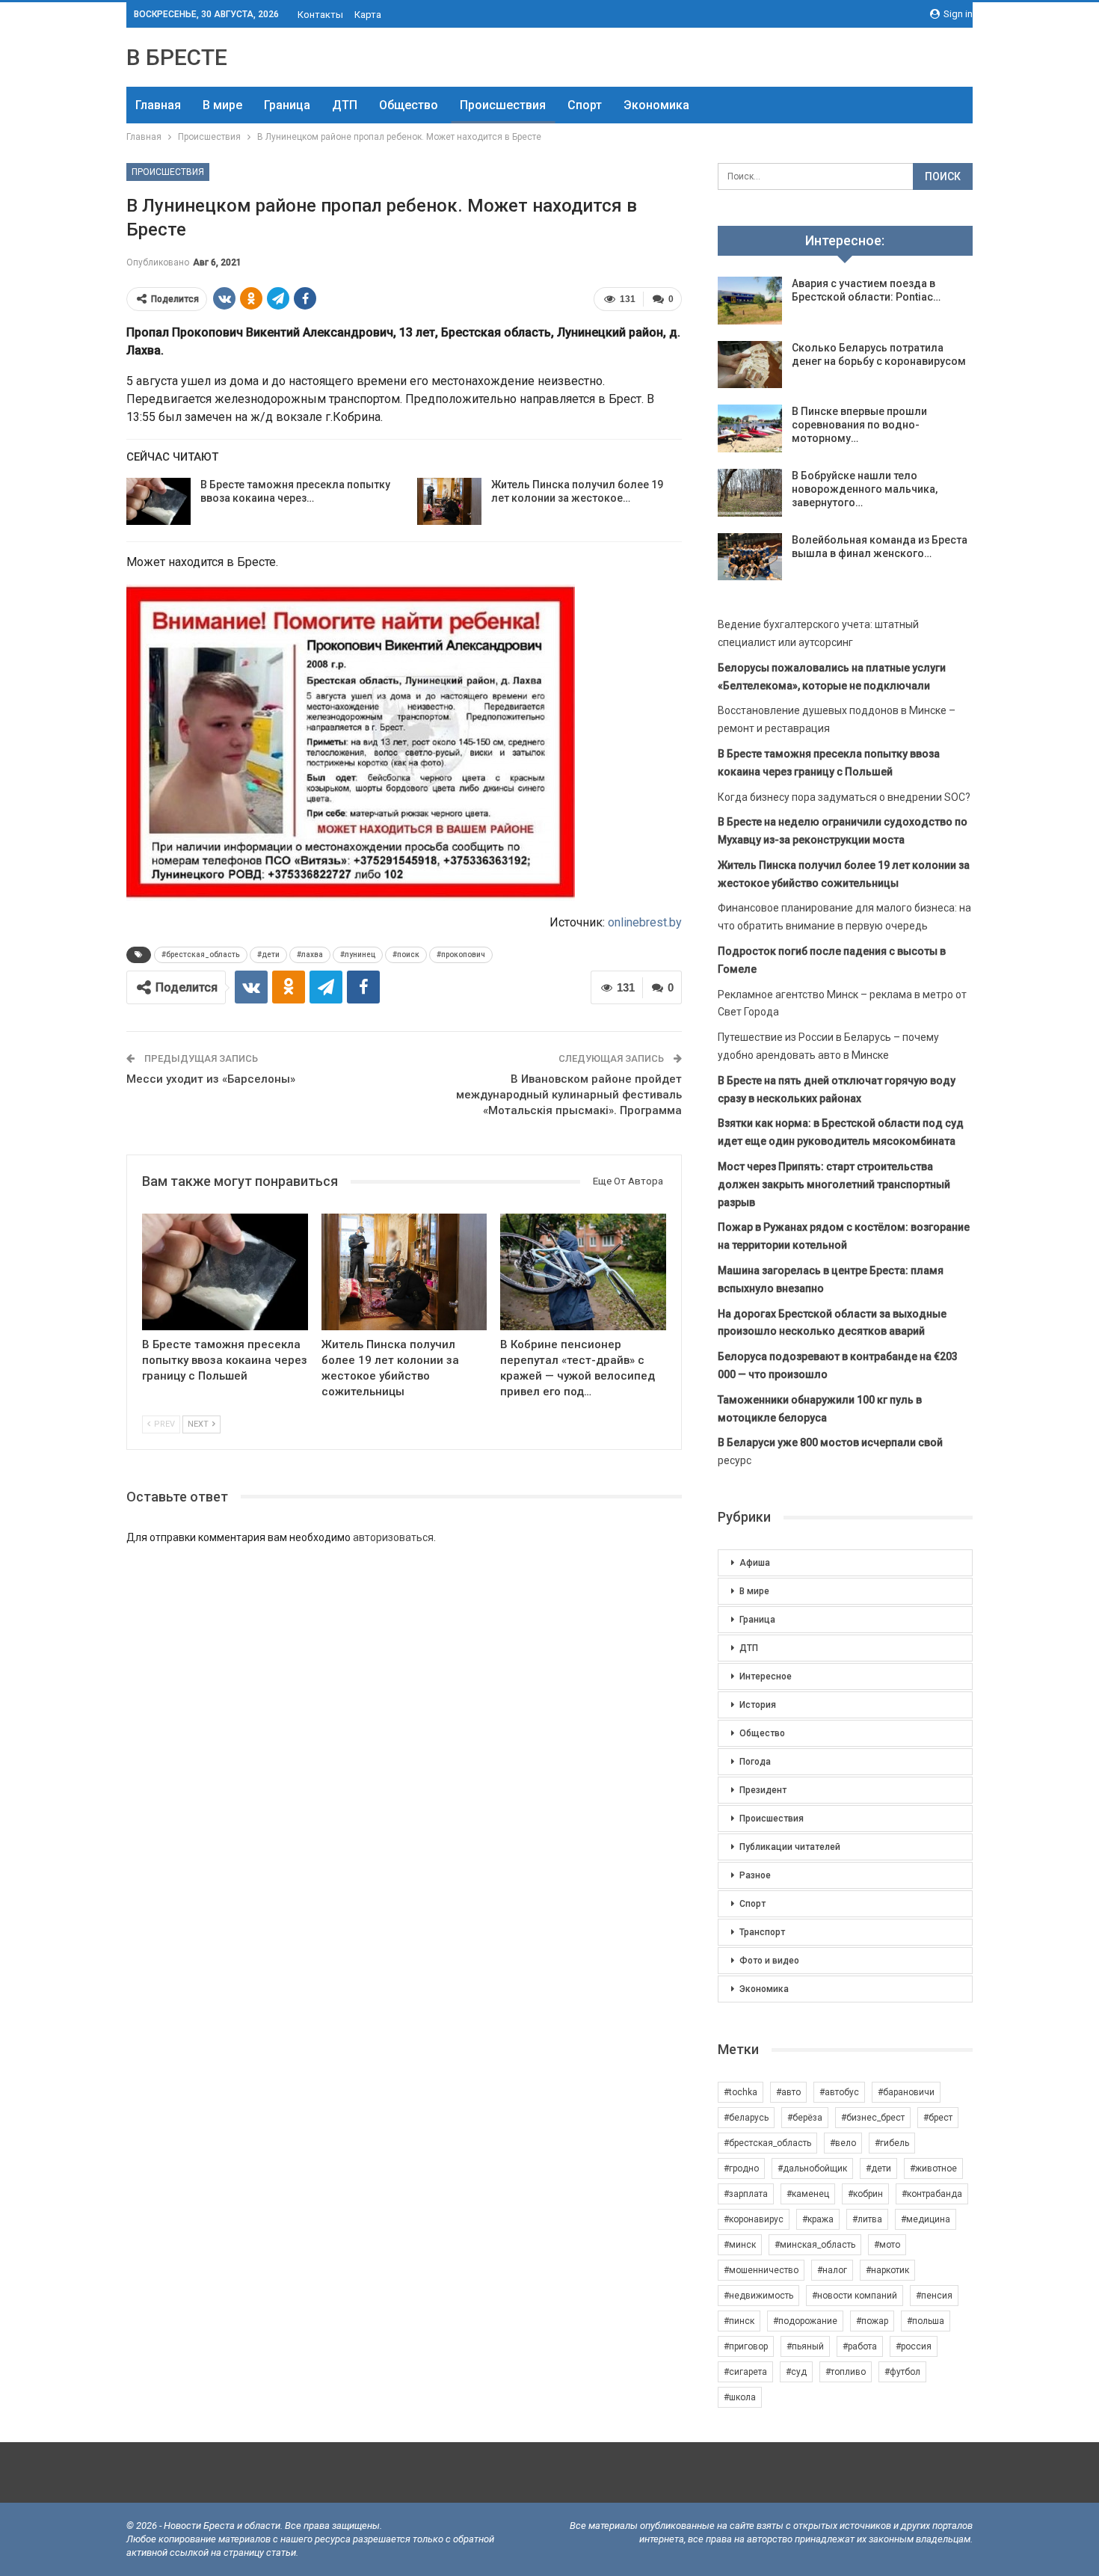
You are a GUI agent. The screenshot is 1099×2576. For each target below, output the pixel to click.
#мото (887, 2245)
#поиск (406, 955)
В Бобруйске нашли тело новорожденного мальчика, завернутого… (865, 489)
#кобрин (865, 2194)
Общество (409, 105)
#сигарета (745, 2372)
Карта (368, 15)
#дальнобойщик (812, 2168)
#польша (926, 2321)
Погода (755, 1762)
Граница (287, 105)
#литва (867, 2219)
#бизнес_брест (873, 2118)
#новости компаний (855, 2296)
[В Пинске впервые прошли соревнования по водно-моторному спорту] (750, 428)
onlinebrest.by (645, 922)
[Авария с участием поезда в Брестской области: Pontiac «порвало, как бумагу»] (750, 301)
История (758, 1705)
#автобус (839, 2092)
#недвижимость (758, 2296)
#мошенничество (761, 2270)
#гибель (892, 2143)
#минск (740, 2245)
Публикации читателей (790, 1847)
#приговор (746, 2346)
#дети (268, 955)
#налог (832, 2270)
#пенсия (934, 2296)
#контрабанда (932, 2194)
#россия (914, 2346)
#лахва (310, 955)
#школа (740, 2397)
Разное (755, 1875)
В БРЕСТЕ (177, 57)
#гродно (741, 2168)
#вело (843, 2143)
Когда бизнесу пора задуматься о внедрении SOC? (844, 797)
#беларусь (746, 2118)
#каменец (808, 2194)
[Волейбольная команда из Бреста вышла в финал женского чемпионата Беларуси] (750, 557)
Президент (763, 1790)
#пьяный (805, 2346)
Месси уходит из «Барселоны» (211, 1079)
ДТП (345, 105)
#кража (818, 2219)
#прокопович (461, 955)
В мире (222, 105)
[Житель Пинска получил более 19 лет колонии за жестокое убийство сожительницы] (449, 502)
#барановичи (906, 2092)
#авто (788, 2092)
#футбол (902, 2372)
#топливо (846, 2372)
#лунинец (358, 955)
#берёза (805, 2118)
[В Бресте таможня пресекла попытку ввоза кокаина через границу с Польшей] (158, 502)
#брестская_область (201, 955)
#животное (933, 2168)
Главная (158, 105)
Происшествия (503, 105)
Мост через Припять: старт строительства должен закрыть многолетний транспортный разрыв (834, 1184)
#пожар (872, 2321)
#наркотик (887, 2270)
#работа (860, 2346)
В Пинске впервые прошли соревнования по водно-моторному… (859, 425)
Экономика (656, 105)
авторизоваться (393, 1537)
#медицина (926, 2219)
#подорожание (805, 2321)
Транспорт (762, 1932)
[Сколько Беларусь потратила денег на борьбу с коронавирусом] (750, 365)
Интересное (766, 1676)
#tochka (741, 2092)
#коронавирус (754, 2219)
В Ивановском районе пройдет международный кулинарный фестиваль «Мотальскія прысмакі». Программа (569, 1095)
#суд (796, 2372)
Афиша (755, 1563)
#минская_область (815, 2245)
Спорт (585, 105)
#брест (938, 2118)
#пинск (739, 2321)
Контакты (320, 15)
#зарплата (746, 2194)
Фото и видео (769, 1961)
